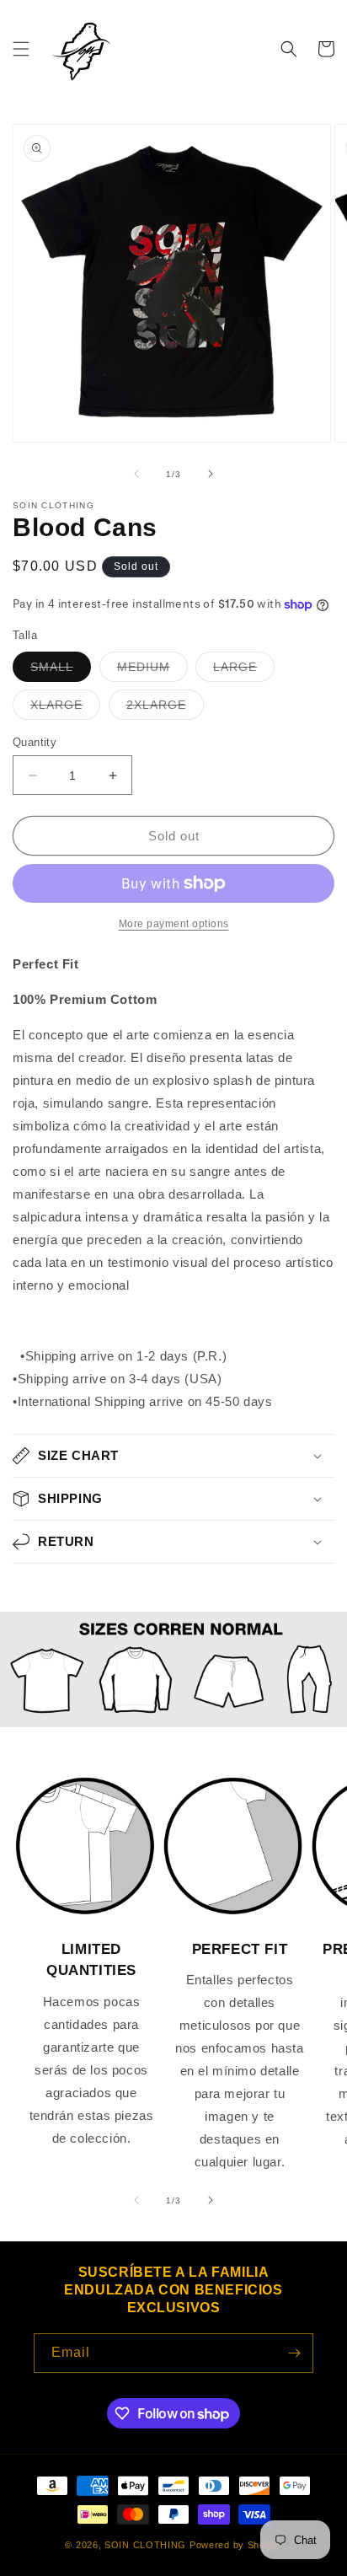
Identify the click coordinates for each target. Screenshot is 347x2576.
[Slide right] (211, 474)
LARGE (244, 671)
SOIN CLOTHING (145, 2545)
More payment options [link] (174, 924)
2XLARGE (165, 708)
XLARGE (65, 708)
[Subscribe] (294, 2353)
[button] (21, 49)
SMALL (61, 671)
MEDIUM (152, 671)
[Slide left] (136, 474)
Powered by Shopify (236, 2545)
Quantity (35, 742)
